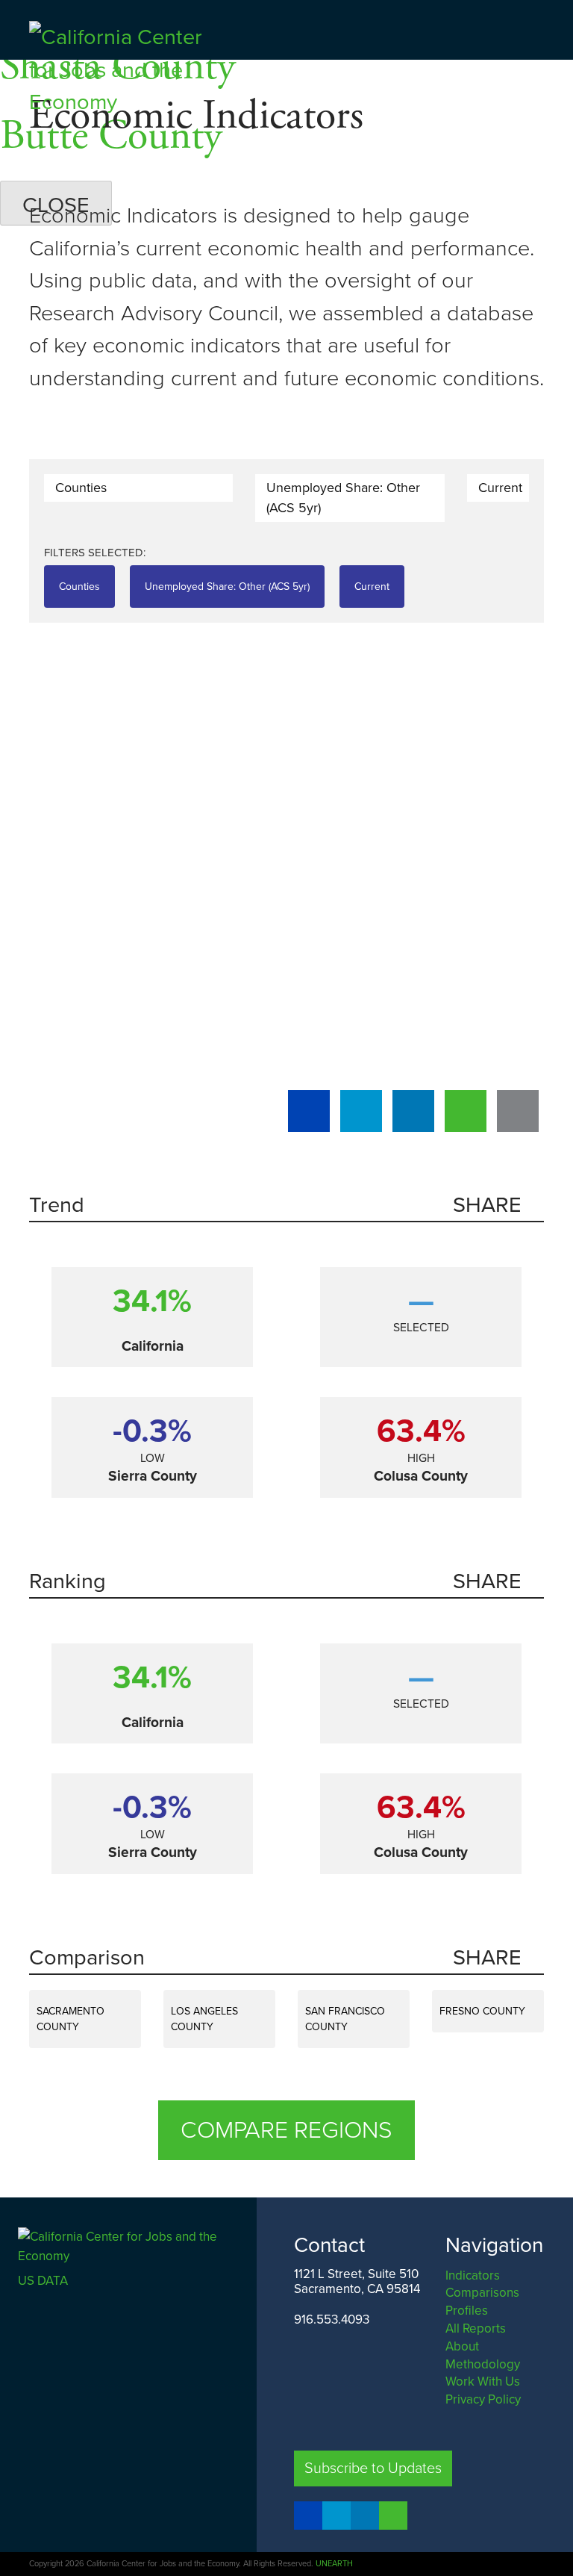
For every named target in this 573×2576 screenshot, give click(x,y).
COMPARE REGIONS (286, 2130)
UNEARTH (334, 2564)
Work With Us (483, 2381)
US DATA (43, 2281)
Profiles (467, 2311)
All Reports (476, 2328)
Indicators (473, 2275)
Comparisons (482, 2293)
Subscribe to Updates (373, 2468)
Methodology (483, 2364)
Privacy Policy (483, 2399)
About (462, 2346)
